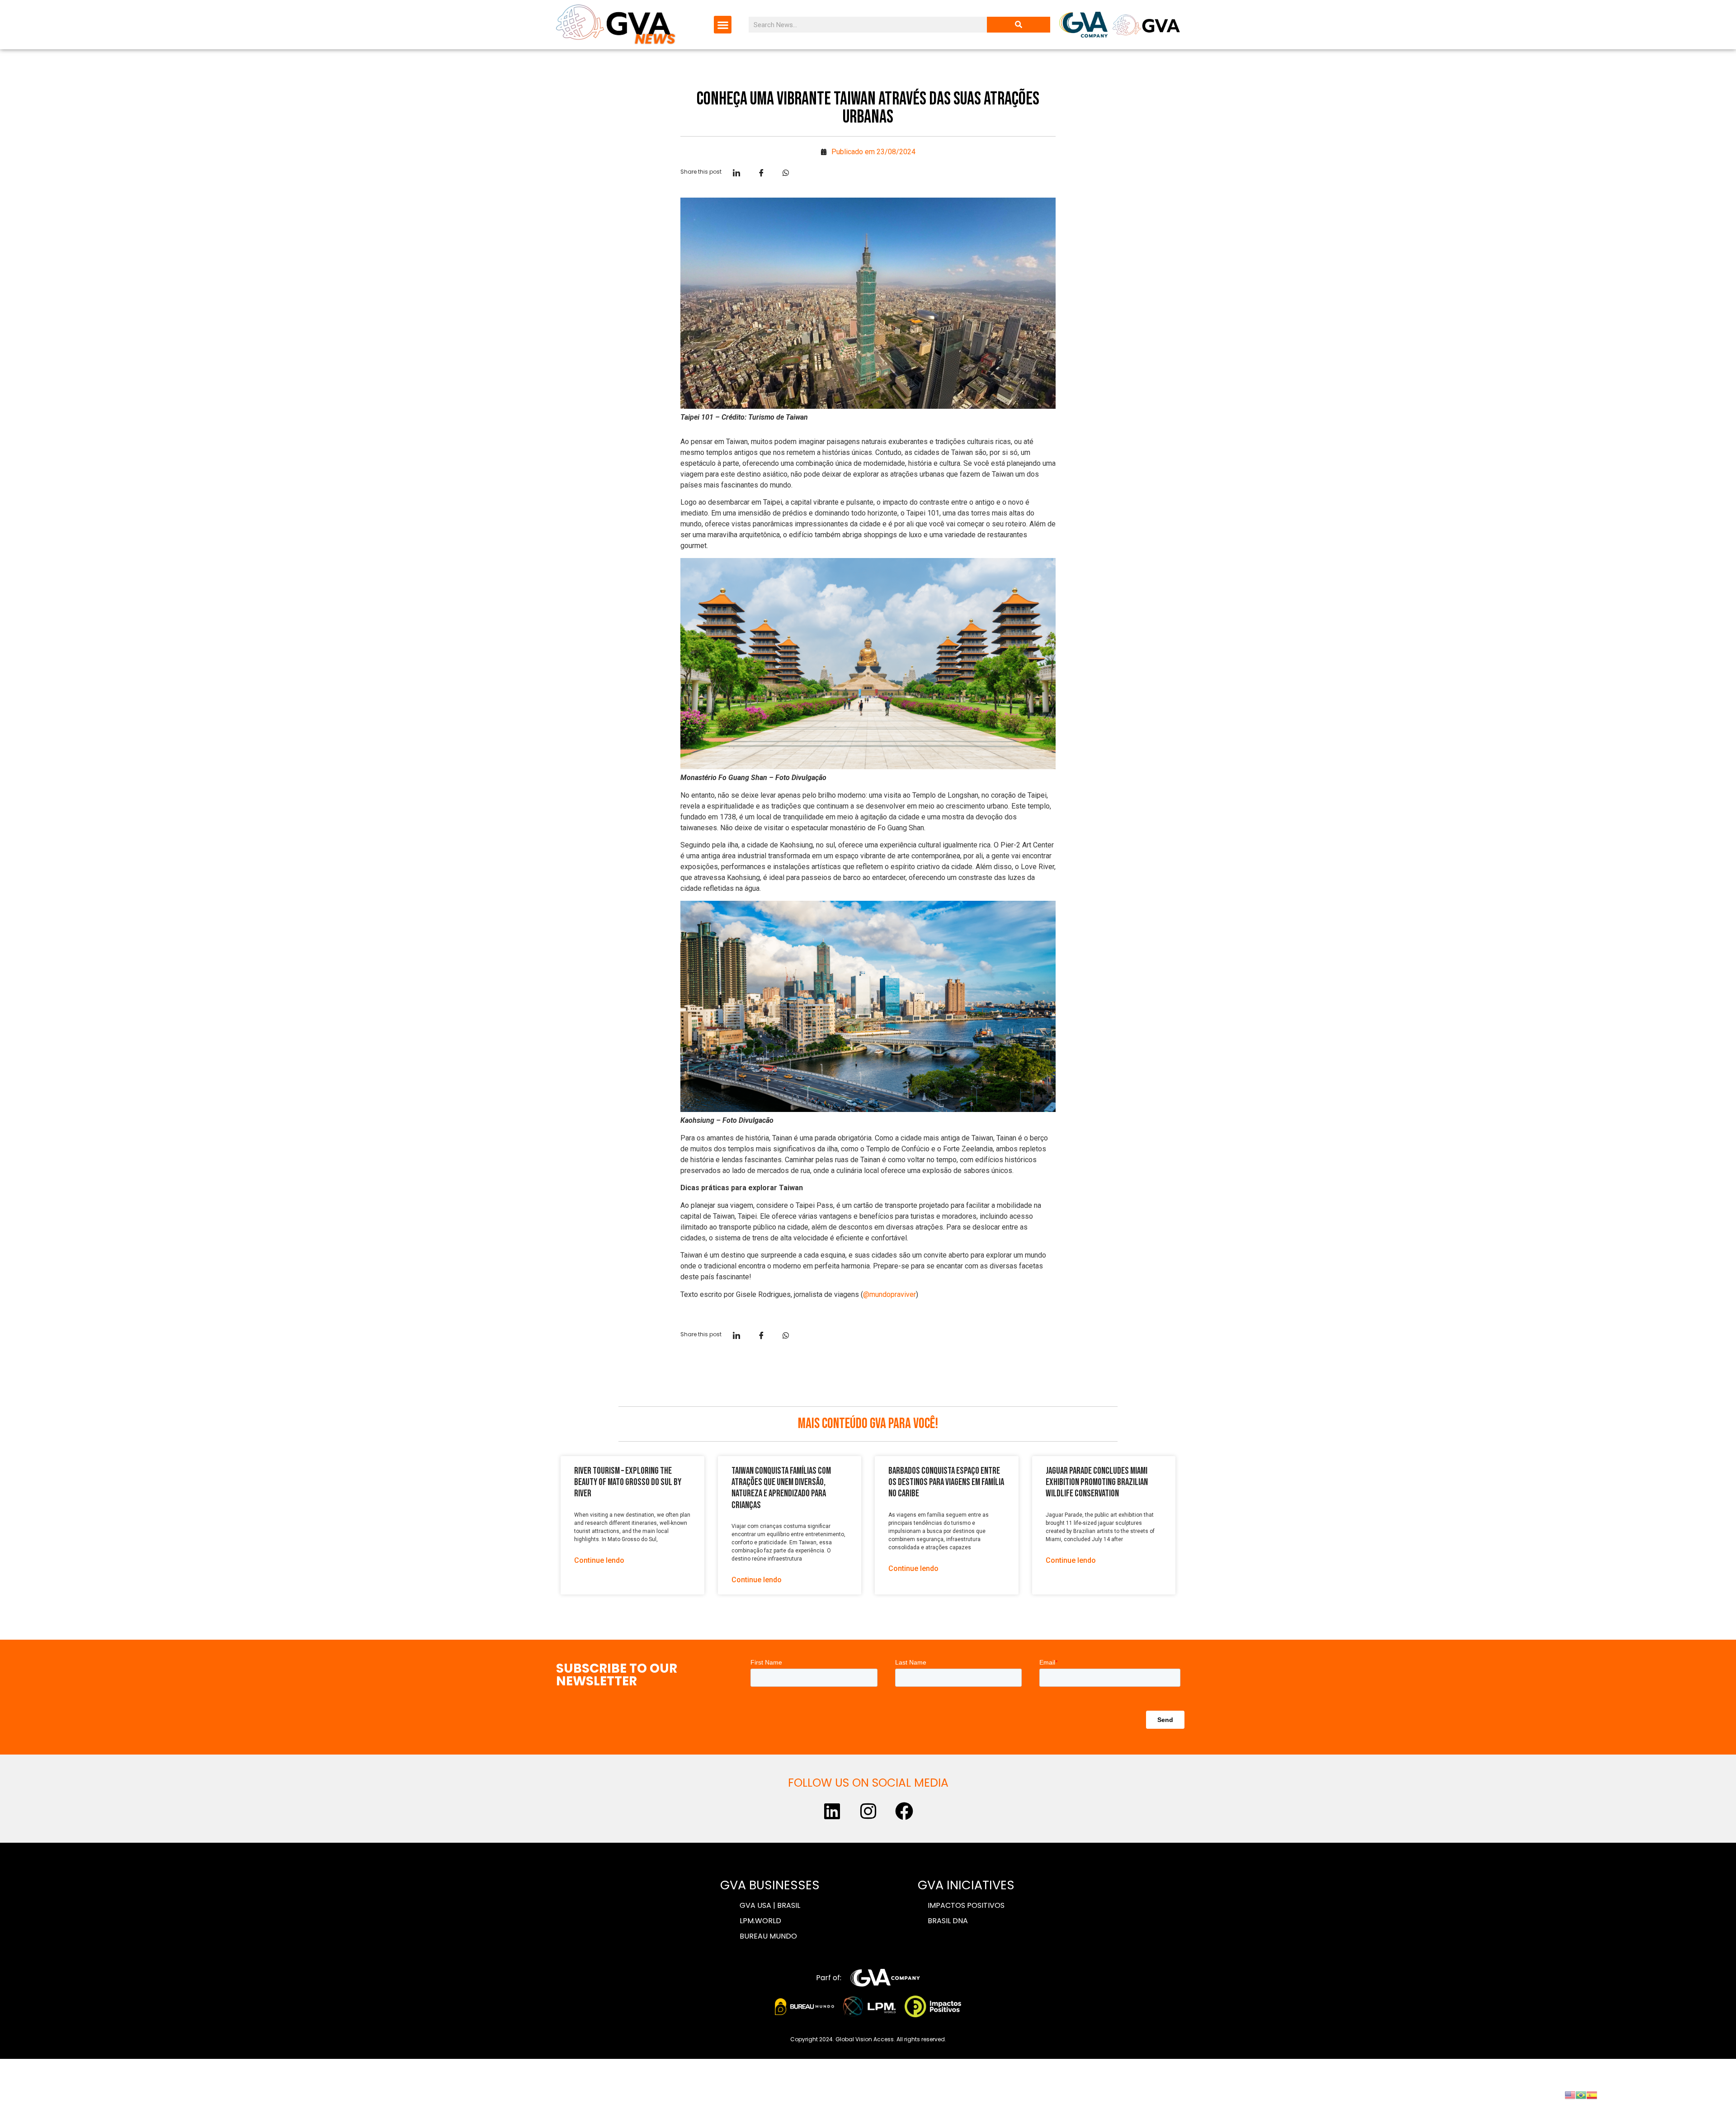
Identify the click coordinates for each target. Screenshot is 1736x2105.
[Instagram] (868, 1811)
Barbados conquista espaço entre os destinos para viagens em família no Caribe (946, 1482)
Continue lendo (599, 1560)
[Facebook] (904, 1811)
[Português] (1581, 2094)
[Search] (1019, 25)
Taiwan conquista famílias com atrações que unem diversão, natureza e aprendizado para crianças (781, 1488)
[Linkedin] (832, 1811)
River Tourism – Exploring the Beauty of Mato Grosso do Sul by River (628, 1482)
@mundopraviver (889, 1294)
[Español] (1592, 2094)
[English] (1570, 2094)
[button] (723, 25)
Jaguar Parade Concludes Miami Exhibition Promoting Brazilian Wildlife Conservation (1097, 1482)
